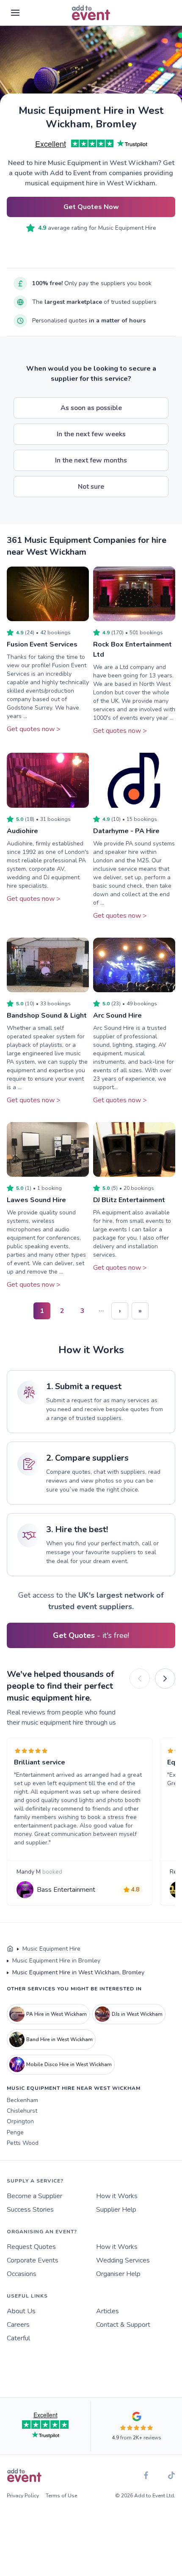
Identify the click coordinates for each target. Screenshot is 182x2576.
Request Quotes (31, 2247)
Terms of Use (61, 2496)
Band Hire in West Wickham (59, 2039)
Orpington (20, 2121)
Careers (18, 2325)
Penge (15, 2132)
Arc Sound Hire (117, 1016)
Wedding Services (123, 2260)
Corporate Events (33, 2260)
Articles (108, 2311)
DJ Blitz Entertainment (129, 1200)
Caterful (18, 2338)
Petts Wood (23, 2143)
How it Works (117, 2196)
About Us (21, 2311)
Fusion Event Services (42, 644)
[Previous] (140, 1679)
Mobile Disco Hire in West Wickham (69, 2064)
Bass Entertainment (66, 1890)
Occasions (22, 2274)
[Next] (165, 1679)
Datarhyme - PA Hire (126, 831)
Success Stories (30, 2210)
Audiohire (22, 831)
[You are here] (10, 1949)
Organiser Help (118, 2274)
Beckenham (22, 2100)
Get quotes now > (34, 729)
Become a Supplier (34, 2196)
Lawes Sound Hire (36, 1200)
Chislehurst (22, 2111)
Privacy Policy (23, 2496)
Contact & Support (123, 2325)
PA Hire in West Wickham (57, 2014)
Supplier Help (116, 2210)
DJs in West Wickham (137, 2014)
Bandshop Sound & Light (47, 1016)
